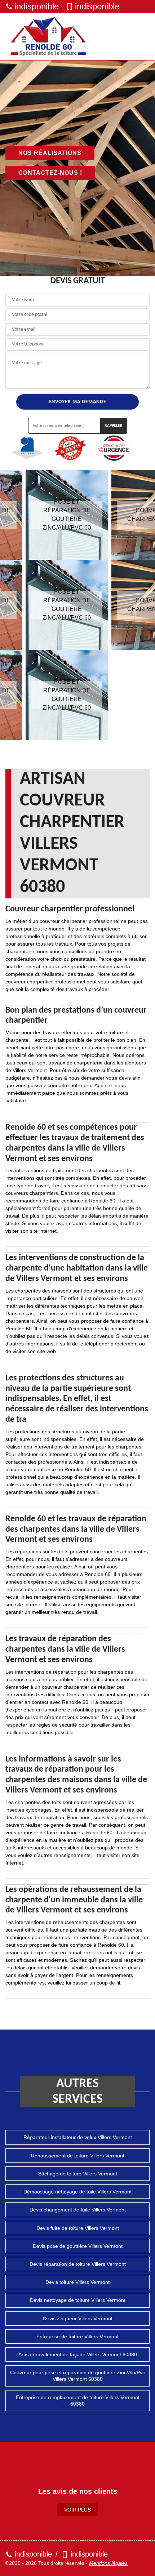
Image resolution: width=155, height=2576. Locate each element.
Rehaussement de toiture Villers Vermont (78, 2156)
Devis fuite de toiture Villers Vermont (78, 2228)
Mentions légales (108, 2563)
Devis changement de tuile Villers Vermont (78, 2210)
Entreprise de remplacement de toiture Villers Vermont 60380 (78, 2401)
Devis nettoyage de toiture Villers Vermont (78, 2300)
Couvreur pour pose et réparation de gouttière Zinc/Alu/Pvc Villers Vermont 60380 (77, 2376)
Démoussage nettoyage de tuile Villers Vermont (77, 2192)
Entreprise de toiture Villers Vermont (77, 2336)
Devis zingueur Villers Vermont (78, 2318)
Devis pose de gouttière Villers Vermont (78, 2246)
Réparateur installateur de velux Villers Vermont (78, 2137)
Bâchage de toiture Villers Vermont (78, 2174)
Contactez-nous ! (50, 173)
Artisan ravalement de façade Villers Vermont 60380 (78, 2354)
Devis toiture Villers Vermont (77, 2282)
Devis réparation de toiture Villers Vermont (78, 2264)
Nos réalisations (50, 153)
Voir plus (77, 2510)
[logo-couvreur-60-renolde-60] (49, 36)
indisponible (37, 6)
